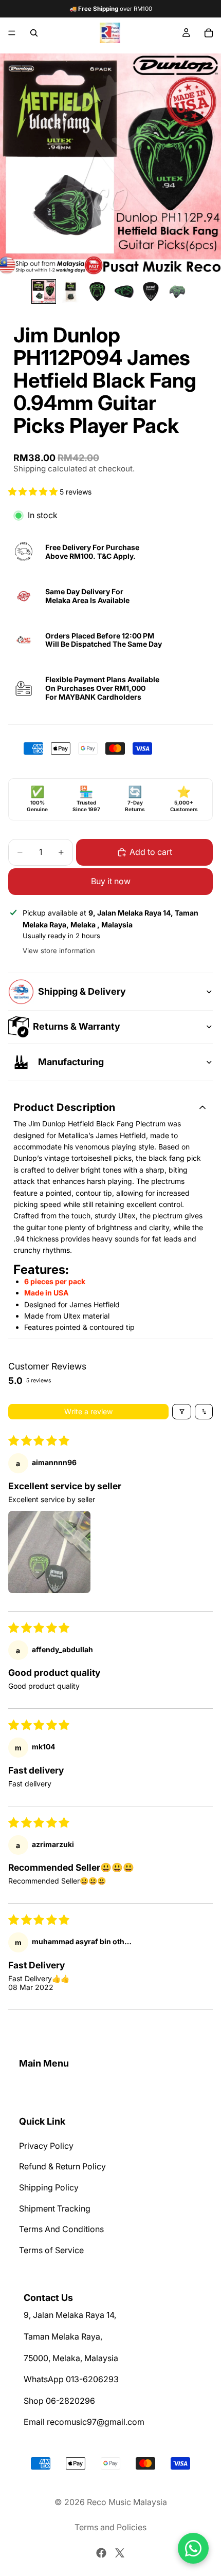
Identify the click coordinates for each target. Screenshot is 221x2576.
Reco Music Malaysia (127, 2502)
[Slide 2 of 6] (70, 291)
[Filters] (182, 1412)
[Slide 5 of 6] (151, 291)
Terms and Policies (110, 2527)
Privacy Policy (46, 2146)
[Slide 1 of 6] (44, 291)
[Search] (34, 33)
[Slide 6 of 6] (177, 291)
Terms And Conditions (61, 2229)
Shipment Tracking (55, 2208)
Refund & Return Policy (62, 2166)
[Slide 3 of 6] (97, 291)
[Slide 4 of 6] (124, 291)
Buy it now (111, 881)
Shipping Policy (49, 2187)
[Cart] (209, 33)
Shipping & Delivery (82, 991)
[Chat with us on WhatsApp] (193, 2548)
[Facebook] (101, 2553)
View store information (59, 951)
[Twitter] (120, 2553)
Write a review (88, 1411)
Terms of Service (51, 2250)
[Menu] (12, 33)
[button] (34, 492)
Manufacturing (71, 1062)
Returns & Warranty (77, 1026)
